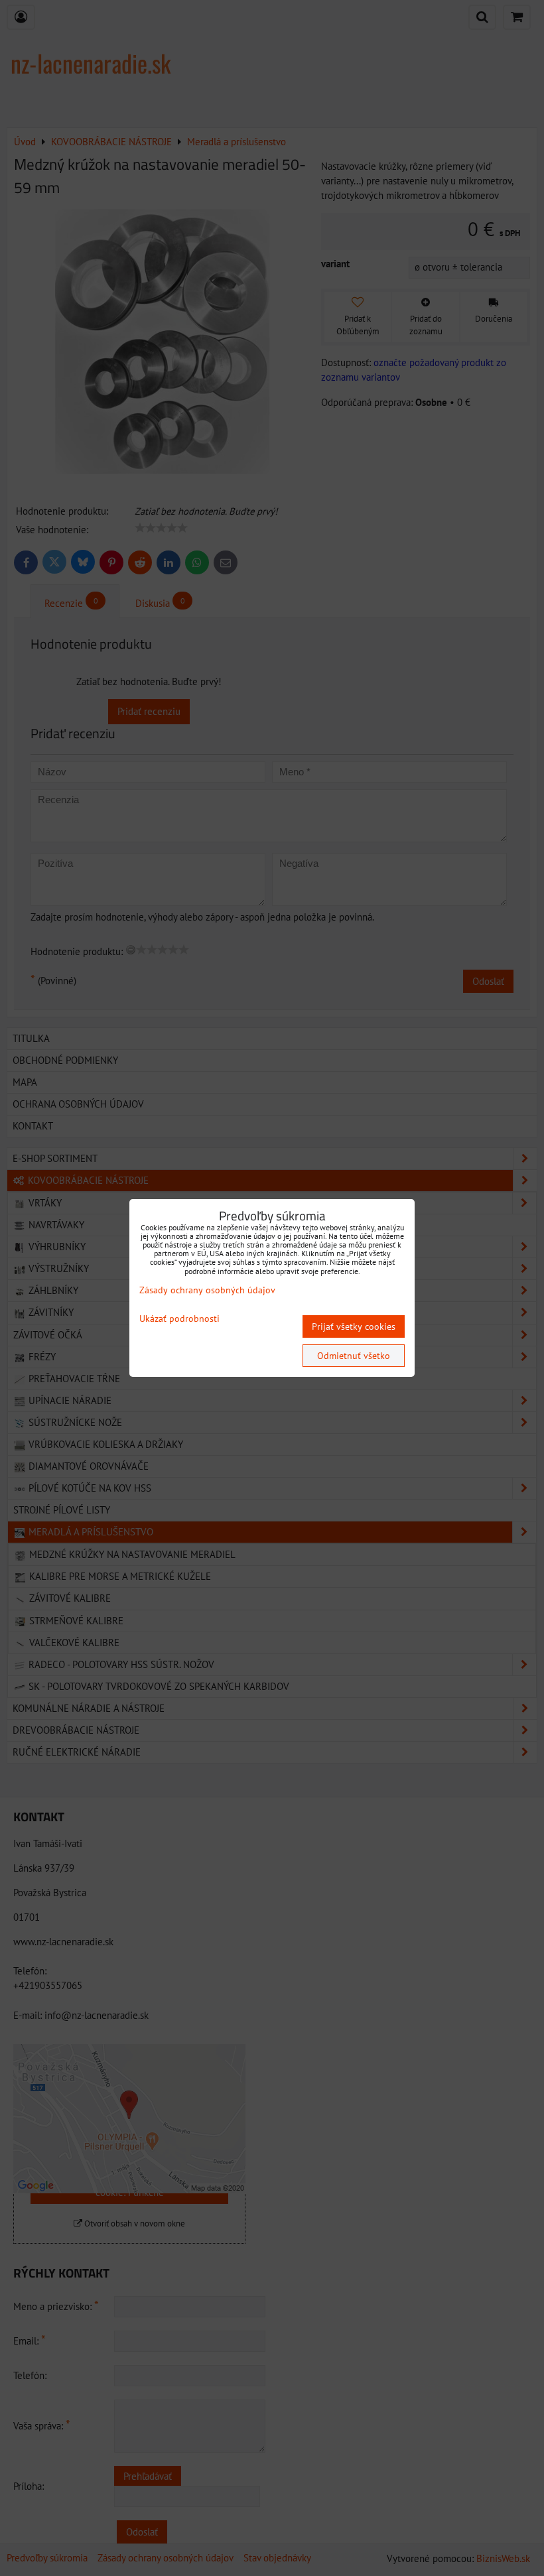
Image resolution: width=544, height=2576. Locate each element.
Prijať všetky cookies (354, 1326)
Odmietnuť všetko (354, 1356)
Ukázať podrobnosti (179, 1319)
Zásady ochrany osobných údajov (207, 1290)
